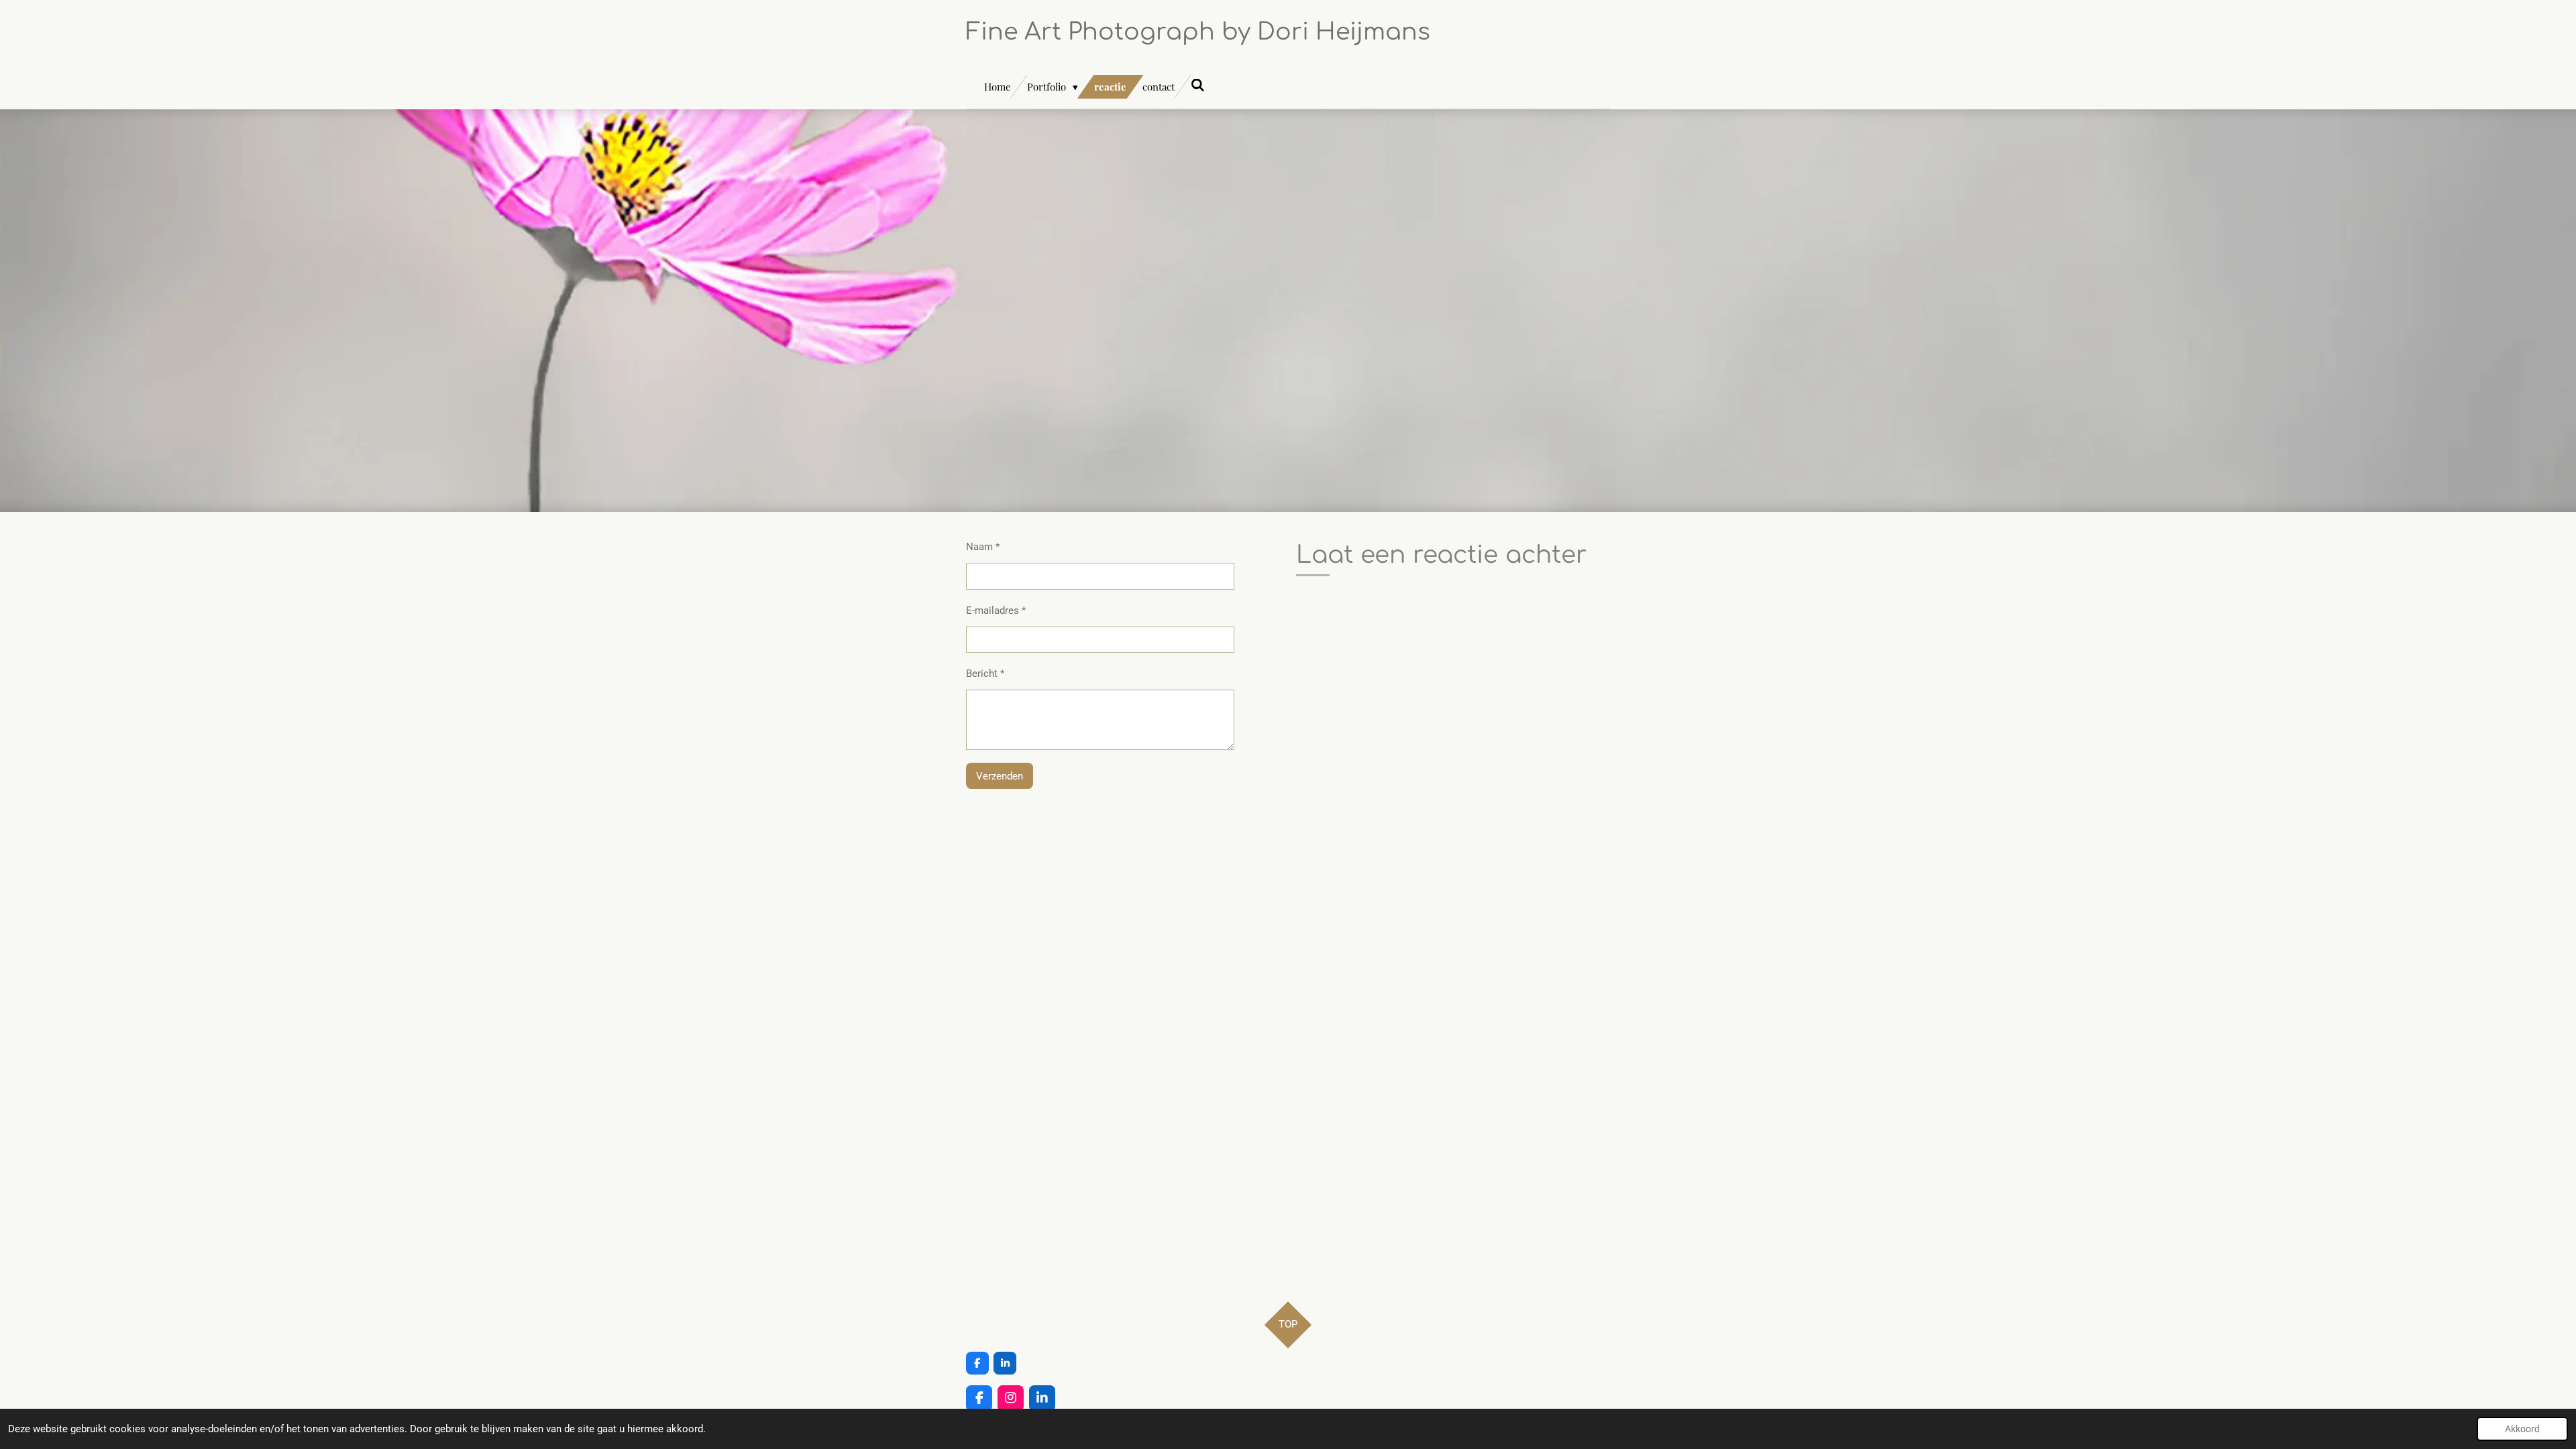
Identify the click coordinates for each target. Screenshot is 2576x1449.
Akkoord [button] (2522, 1429)
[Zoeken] (1198, 85)
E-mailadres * (996, 610)
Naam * (983, 547)
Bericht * (985, 674)
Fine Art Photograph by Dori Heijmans (1198, 32)
